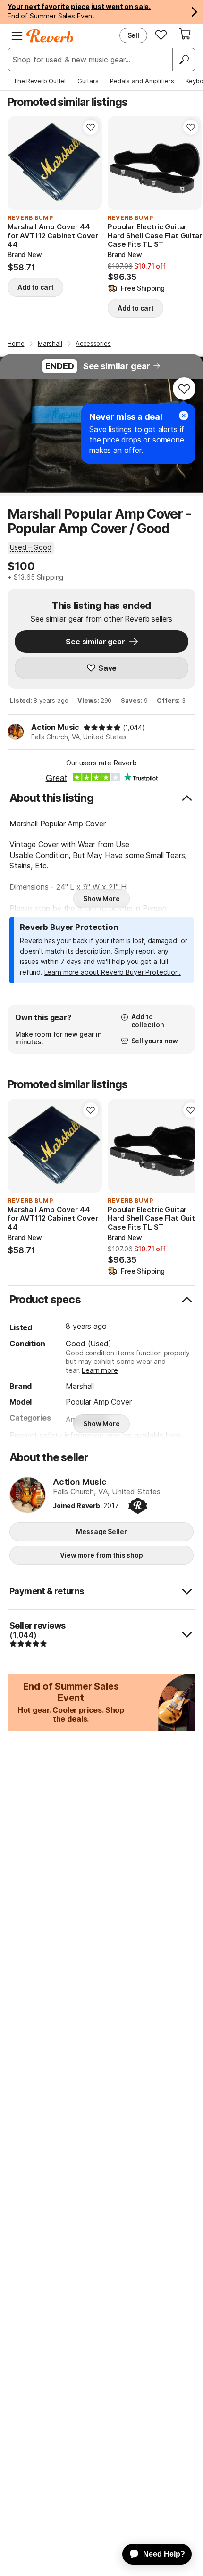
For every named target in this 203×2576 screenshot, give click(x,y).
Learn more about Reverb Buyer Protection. (113, 972)
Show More (101, 898)
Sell (133, 35)
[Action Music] (28, 1496)
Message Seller (101, 1531)
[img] (102, 728)
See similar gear (117, 366)
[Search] (184, 60)
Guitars (88, 81)
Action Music (55, 727)
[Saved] (161, 35)
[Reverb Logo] (50, 36)
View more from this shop (101, 1555)
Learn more (100, 1370)
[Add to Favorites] (91, 127)
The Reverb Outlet (40, 81)
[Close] (184, 416)
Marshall (80, 1386)
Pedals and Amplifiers (142, 81)
